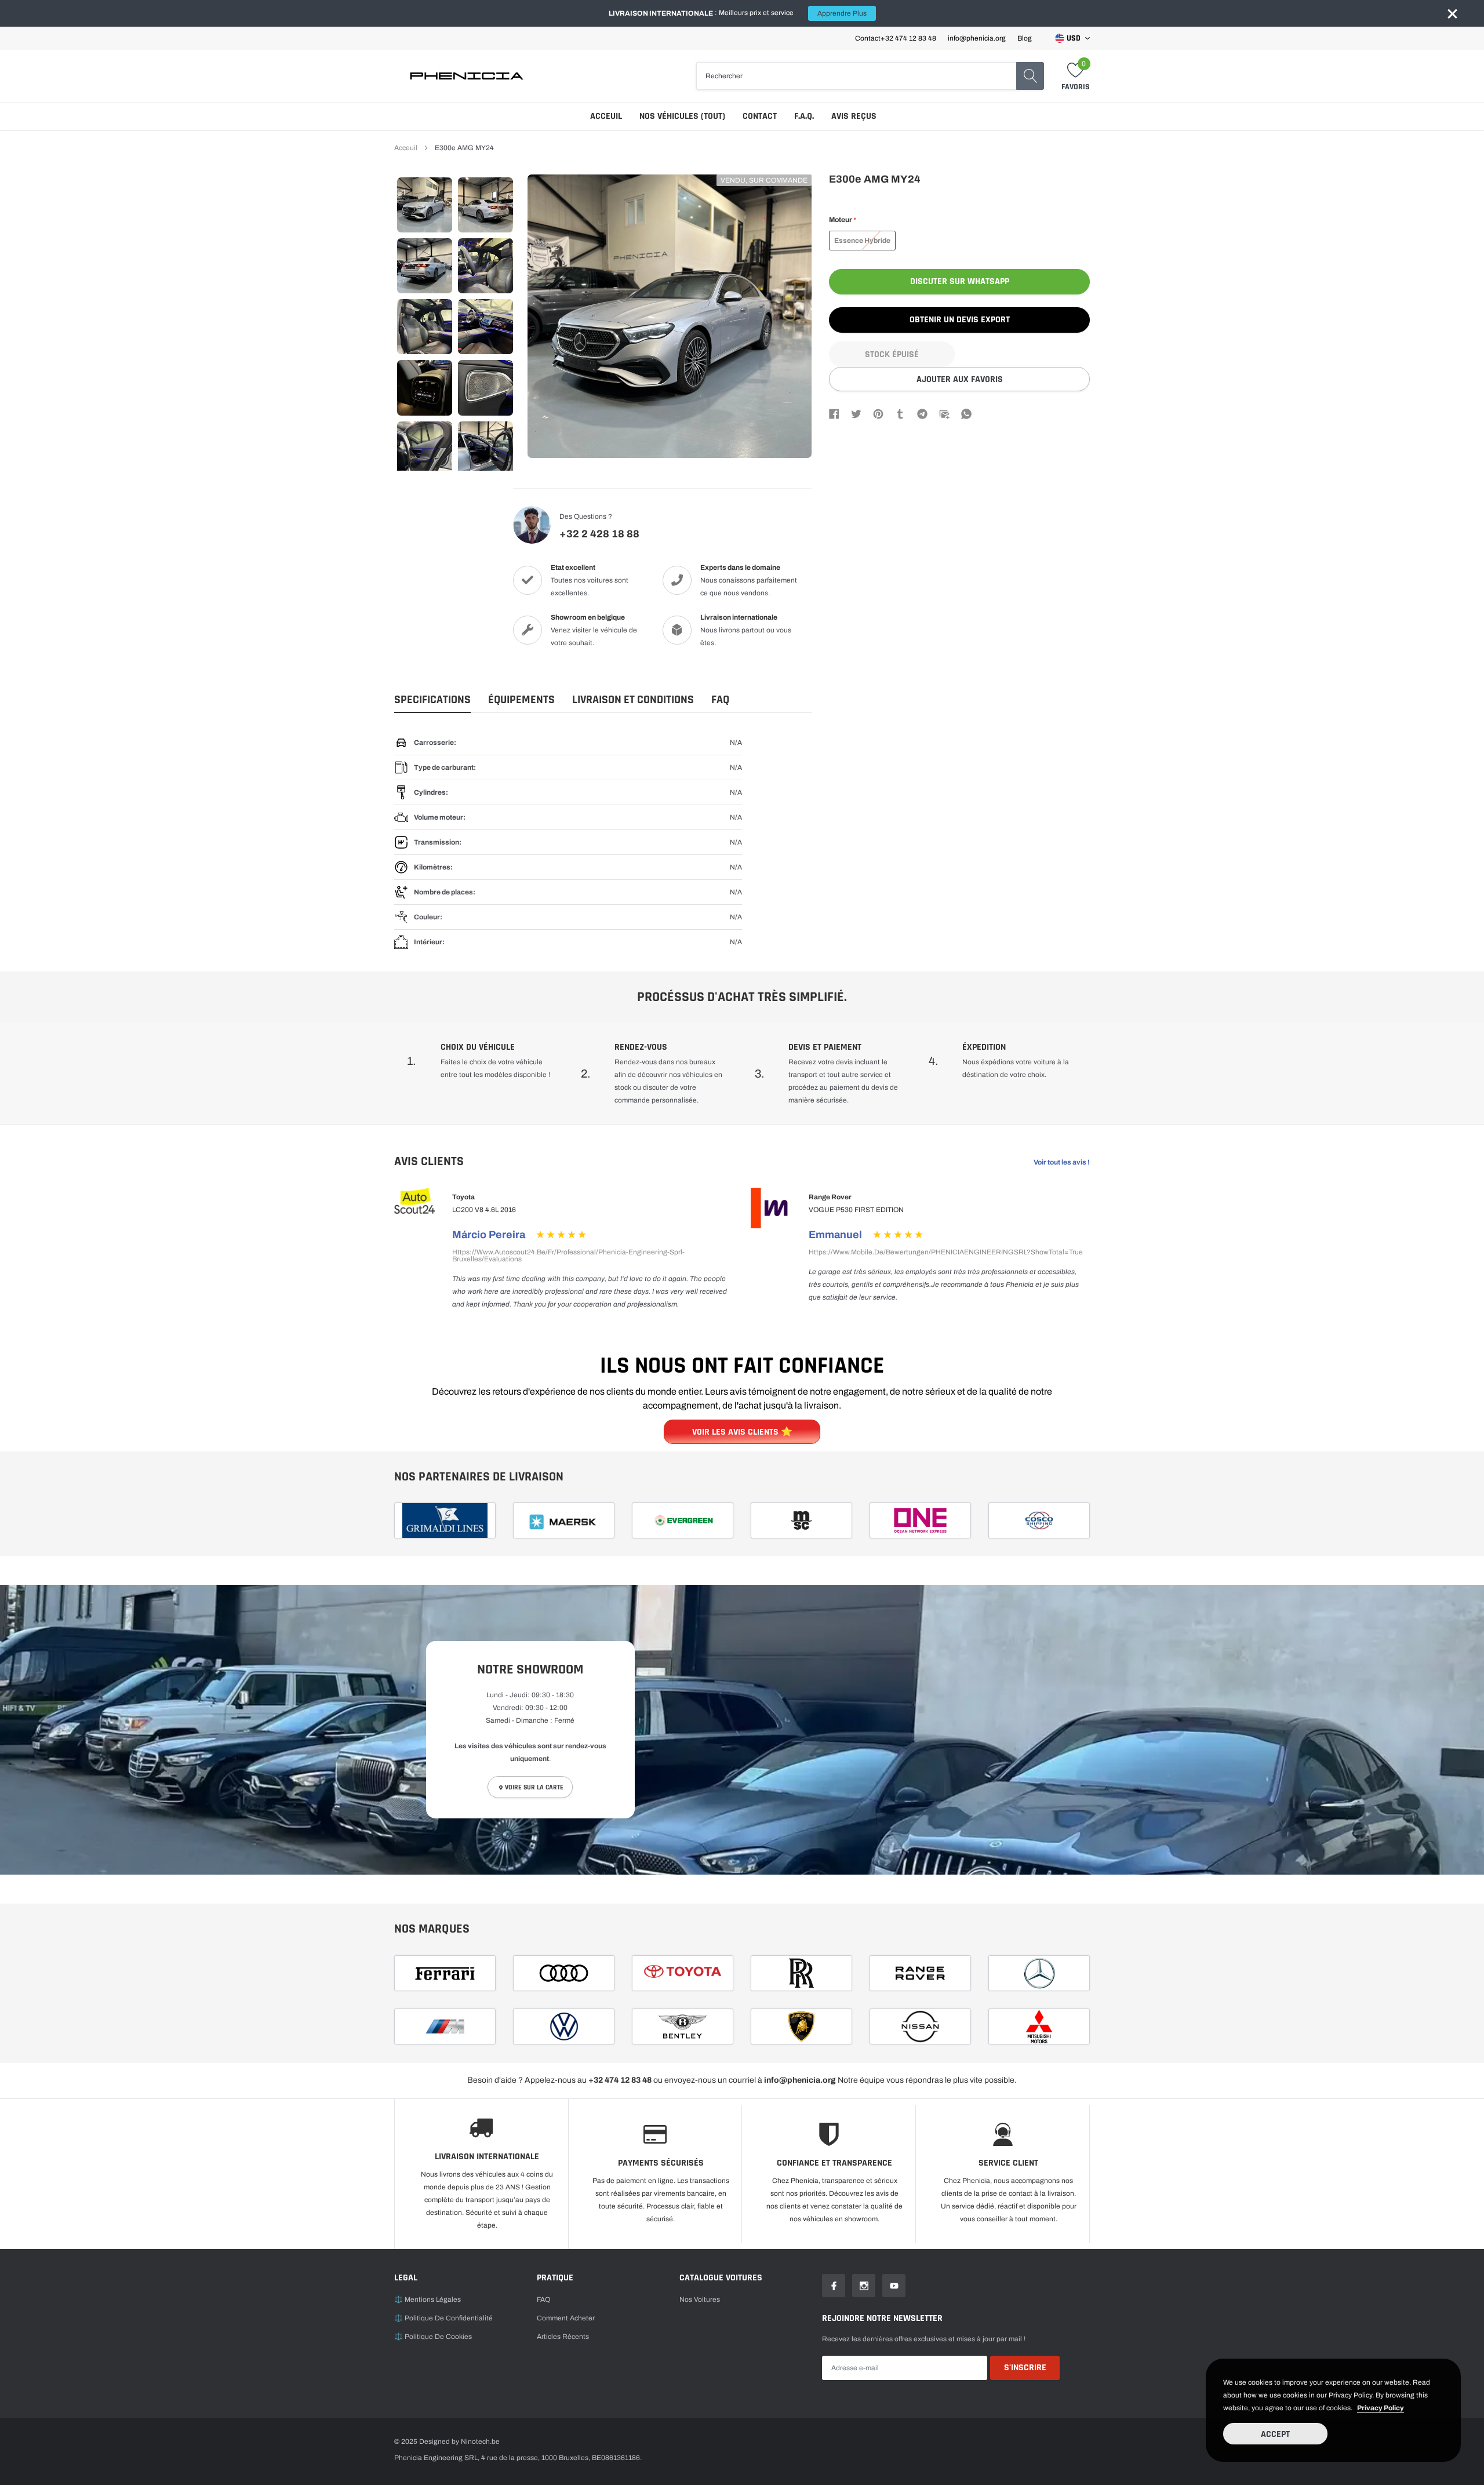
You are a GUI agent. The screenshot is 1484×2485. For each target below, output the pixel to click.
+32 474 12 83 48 (908, 38)
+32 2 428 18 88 (599, 534)
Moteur (842, 220)
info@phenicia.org (977, 38)
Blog (1025, 38)
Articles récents (563, 2337)
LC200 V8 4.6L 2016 (484, 1210)
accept (1275, 2434)
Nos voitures (700, 2300)
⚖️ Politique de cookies (433, 2337)
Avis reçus (854, 116)
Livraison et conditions (633, 700)
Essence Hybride (862, 241)
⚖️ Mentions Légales (428, 2300)
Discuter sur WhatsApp (960, 281)
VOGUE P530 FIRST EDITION (856, 1210)
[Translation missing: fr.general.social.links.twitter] (856, 413)
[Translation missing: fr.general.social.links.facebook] (834, 413)
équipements (521, 700)
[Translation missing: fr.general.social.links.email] (944, 413)
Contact (760, 116)
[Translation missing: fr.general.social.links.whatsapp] (966, 413)
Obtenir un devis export (960, 320)
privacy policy (1381, 2408)
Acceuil (606, 116)
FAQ (720, 700)
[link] (425, 205)
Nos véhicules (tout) (682, 116)
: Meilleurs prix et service (738, 13)
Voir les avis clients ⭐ (742, 1432)
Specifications (432, 700)
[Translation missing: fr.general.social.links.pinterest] (878, 413)
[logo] (467, 76)
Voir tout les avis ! (1062, 1162)
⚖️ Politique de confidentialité (443, 2318)
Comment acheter (566, 2318)
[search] (1030, 76)
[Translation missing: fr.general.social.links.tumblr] (900, 413)
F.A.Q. (804, 116)
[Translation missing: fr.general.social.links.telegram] (922, 413)
